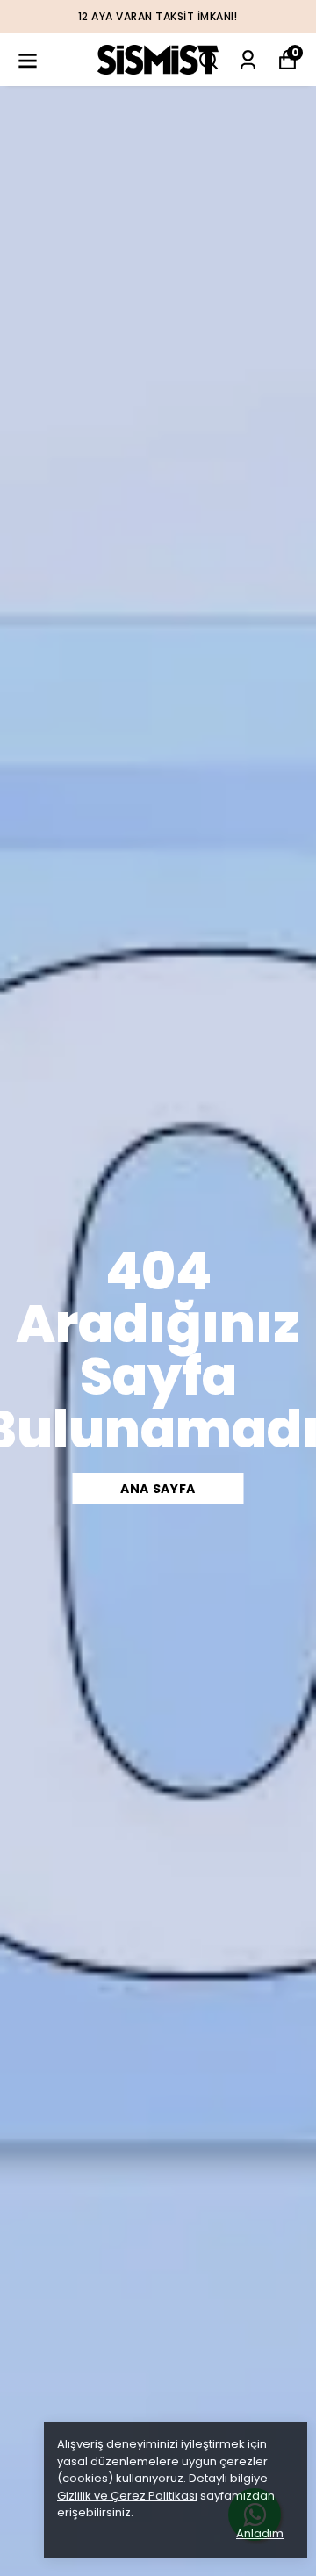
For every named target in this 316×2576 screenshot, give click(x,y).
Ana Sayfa (158, 1489)
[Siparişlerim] (248, 60)
